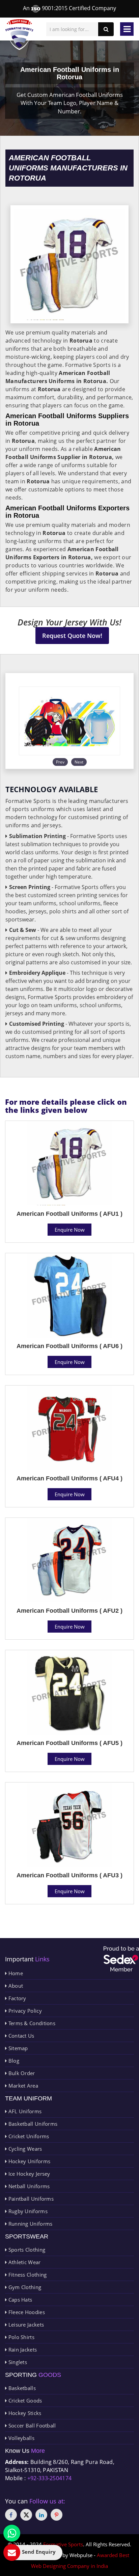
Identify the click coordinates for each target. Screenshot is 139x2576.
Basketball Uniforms (32, 2124)
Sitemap (17, 2048)
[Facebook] (11, 2515)
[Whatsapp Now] (12, 2533)
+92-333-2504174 (50, 2478)
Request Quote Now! (72, 636)
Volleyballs (21, 2438)
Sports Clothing (26, 2250)
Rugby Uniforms (27, 2211)
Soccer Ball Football (31, 2425)
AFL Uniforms (24, 2111)
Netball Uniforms (28, 2186)
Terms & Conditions (31, 2023)
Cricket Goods (24, 2400)
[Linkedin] (41, 2515)
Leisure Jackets (25, 2325)
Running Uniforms (30, 2224)
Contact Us (20, 2036)
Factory (16, 1998)
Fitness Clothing (27, 2275)
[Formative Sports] (19, 35)
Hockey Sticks (24, 2413)
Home (15, 1973)
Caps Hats (19, 2300)
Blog (13, 2061)
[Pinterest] (57, 2515)
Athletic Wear (24, 2262)
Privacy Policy (24, 2011)
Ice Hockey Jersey (28, 2174)
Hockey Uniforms (29, 2161)
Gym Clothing (24, 2287)
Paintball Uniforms (30, 2199)
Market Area (22, 2086)
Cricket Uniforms (28, 2136)
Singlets (17, 2362)
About (15, 1986)
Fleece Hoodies (26, 2312)
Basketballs (21, 2388)
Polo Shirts (21, 2337)
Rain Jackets (22, 2350)
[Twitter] (26, 2515)
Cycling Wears (24, 2149)
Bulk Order (21, 2073)
